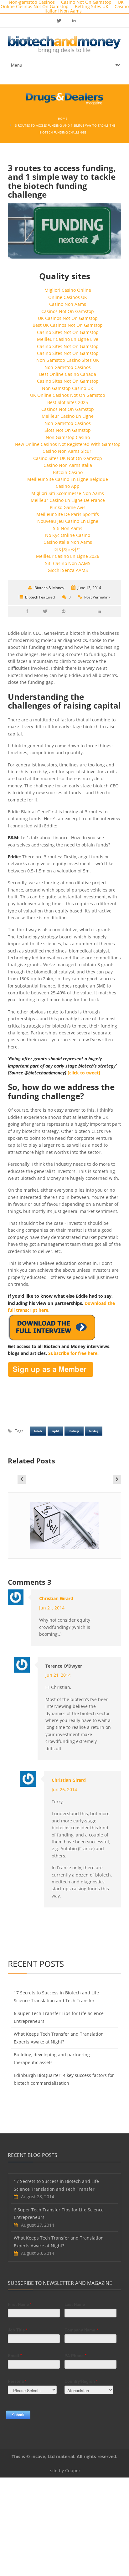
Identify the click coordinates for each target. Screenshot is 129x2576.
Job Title (18, 2330)
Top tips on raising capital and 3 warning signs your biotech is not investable (65, 1540)
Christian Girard (56, 1598)
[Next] (117, 1479)
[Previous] (22, 1479)
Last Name (75, 2304)
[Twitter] (62, 20)
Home (63, 119)
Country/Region (81, 2381)
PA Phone (75, 2355)
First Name (20, 2304)
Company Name (81, 2330)
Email (15, 2355)
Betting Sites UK (92, 6)
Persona (17, 2381)
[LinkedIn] (74, 20)
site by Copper (65, 2470)
